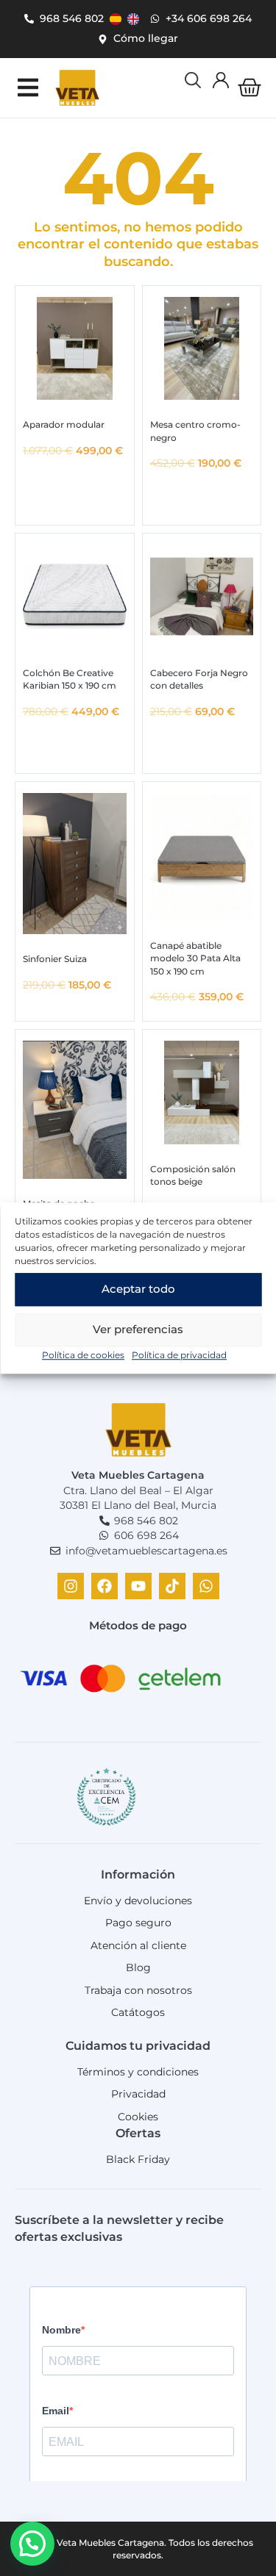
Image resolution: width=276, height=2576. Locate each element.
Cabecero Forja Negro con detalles (199, 679)
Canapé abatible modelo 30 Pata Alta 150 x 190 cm (195, 958)
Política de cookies (83, 1355)
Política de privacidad (179, 1355)
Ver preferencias (138, 1329)
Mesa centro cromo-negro (195, 431)
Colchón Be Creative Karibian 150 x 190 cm (70, 679)
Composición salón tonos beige (193, 1175)
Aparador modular (64, 424)
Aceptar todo (138, 1289)
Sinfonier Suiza (55, 959)
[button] (28, 88)
